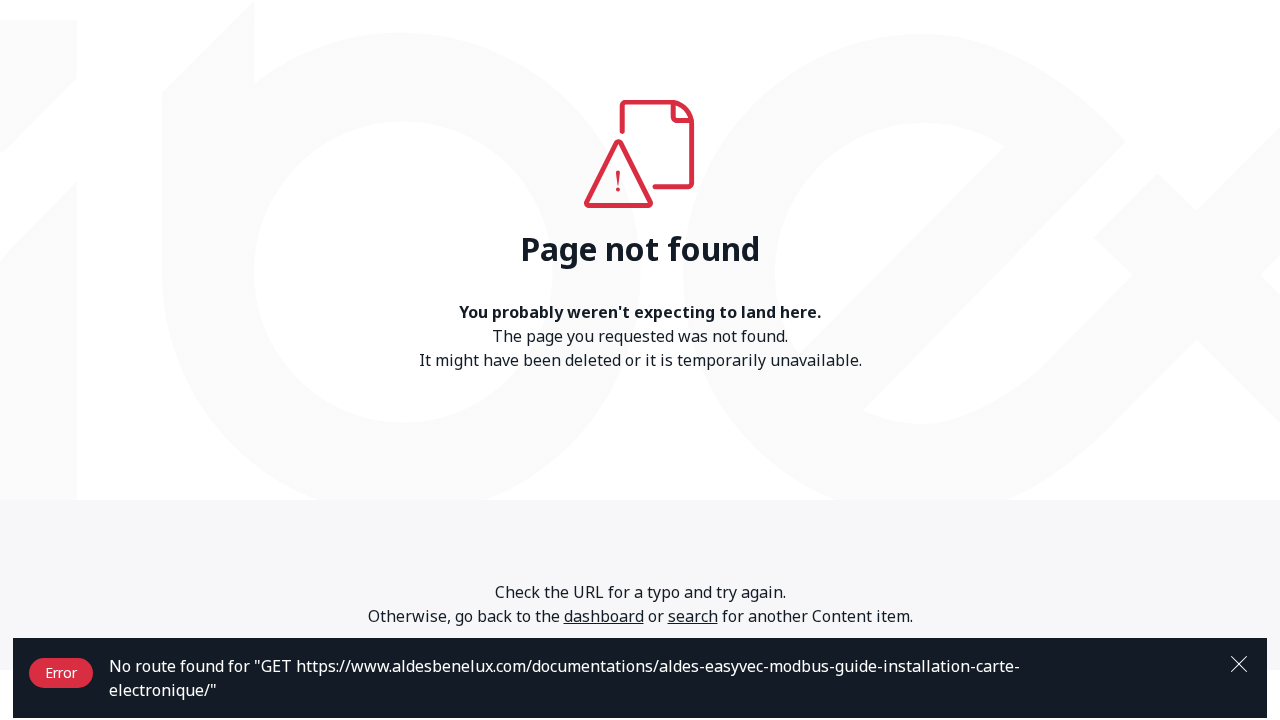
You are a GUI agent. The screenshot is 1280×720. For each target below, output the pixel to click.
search (693, 616)
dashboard (604, 616)
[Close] (1239, 662)
